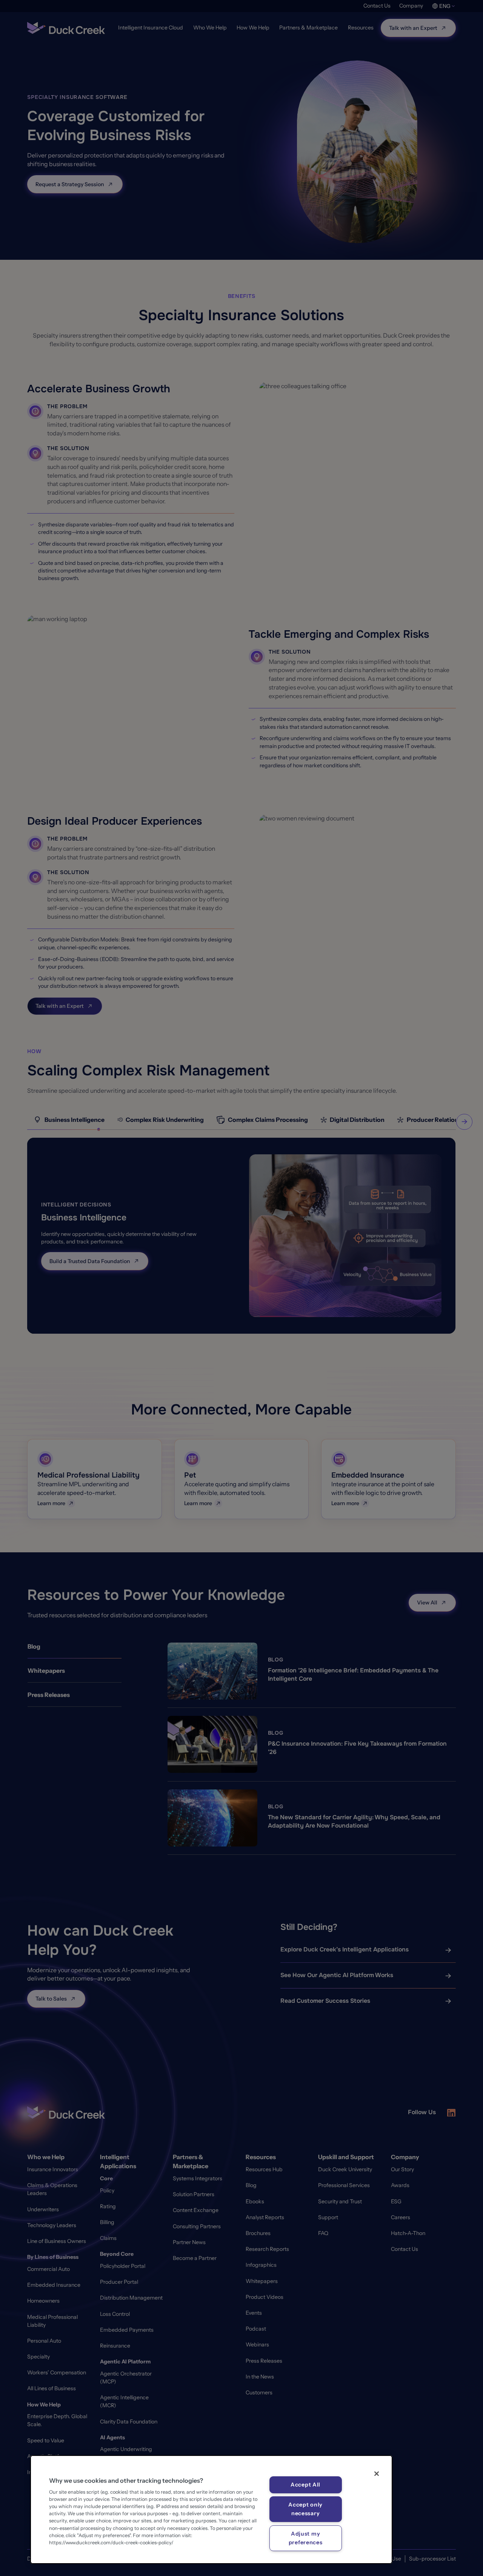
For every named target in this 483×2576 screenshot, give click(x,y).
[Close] (377, 2474)
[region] (211, 2510)
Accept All (305, 2485)
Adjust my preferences (306, 2538)
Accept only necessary (305, 2509)
